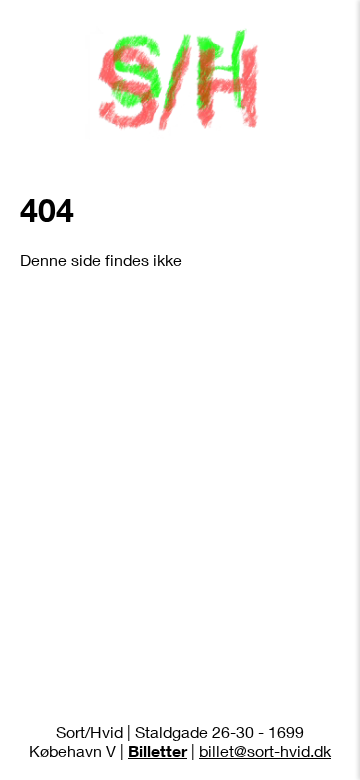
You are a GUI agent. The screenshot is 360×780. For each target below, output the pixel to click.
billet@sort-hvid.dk (265, 750)
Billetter (157, 750)
